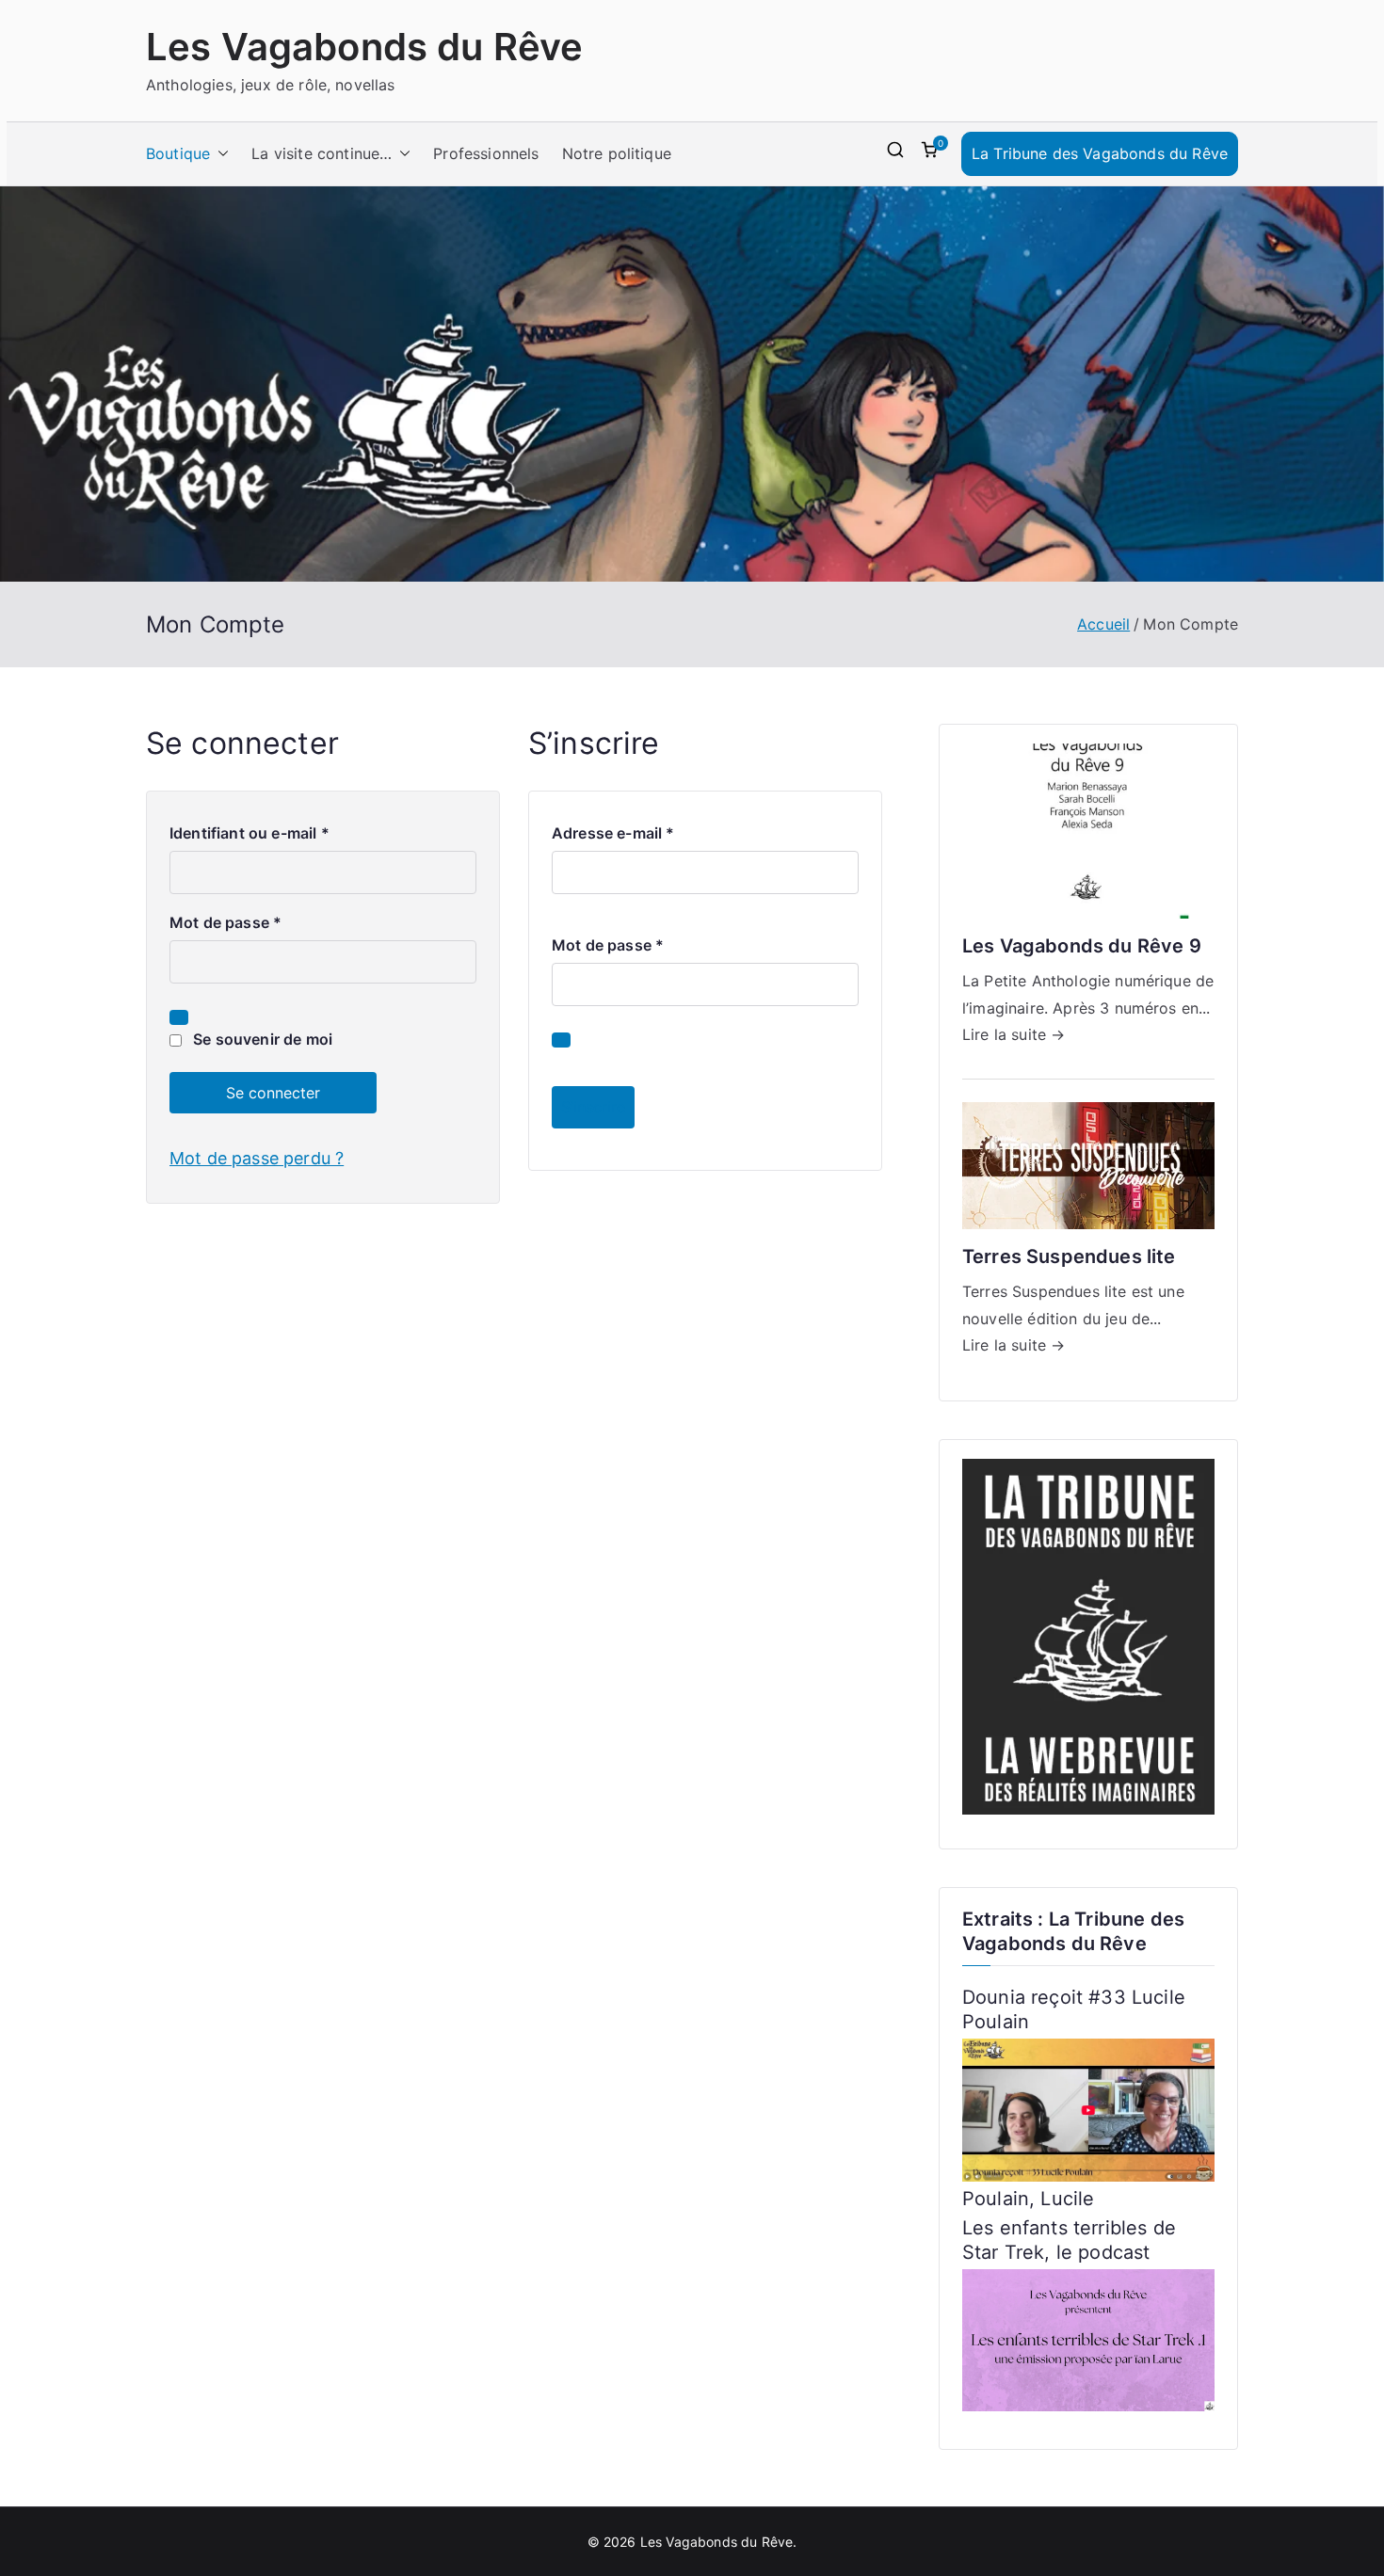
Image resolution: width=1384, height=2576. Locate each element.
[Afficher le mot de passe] (179, 1017)
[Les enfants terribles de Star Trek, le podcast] (1088, 2339)
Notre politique (617, 153)
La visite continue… (322, 153)
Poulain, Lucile (1028, 2199)
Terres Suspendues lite (1069, 1256)
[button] (219, 154)
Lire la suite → (1014, 1034)
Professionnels (486, 153)
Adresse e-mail (619, 835)
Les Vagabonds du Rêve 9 (1082, 946)
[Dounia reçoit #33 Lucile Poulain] (1088, 2108)
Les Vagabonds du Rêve (364, 47)
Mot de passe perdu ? (257, 1158)
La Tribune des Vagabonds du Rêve (1100, 153)
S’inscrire (593, 1107)
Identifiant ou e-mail (255, 835)
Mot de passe (231, 924)
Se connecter (273, 1093)
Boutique (178, 153)
